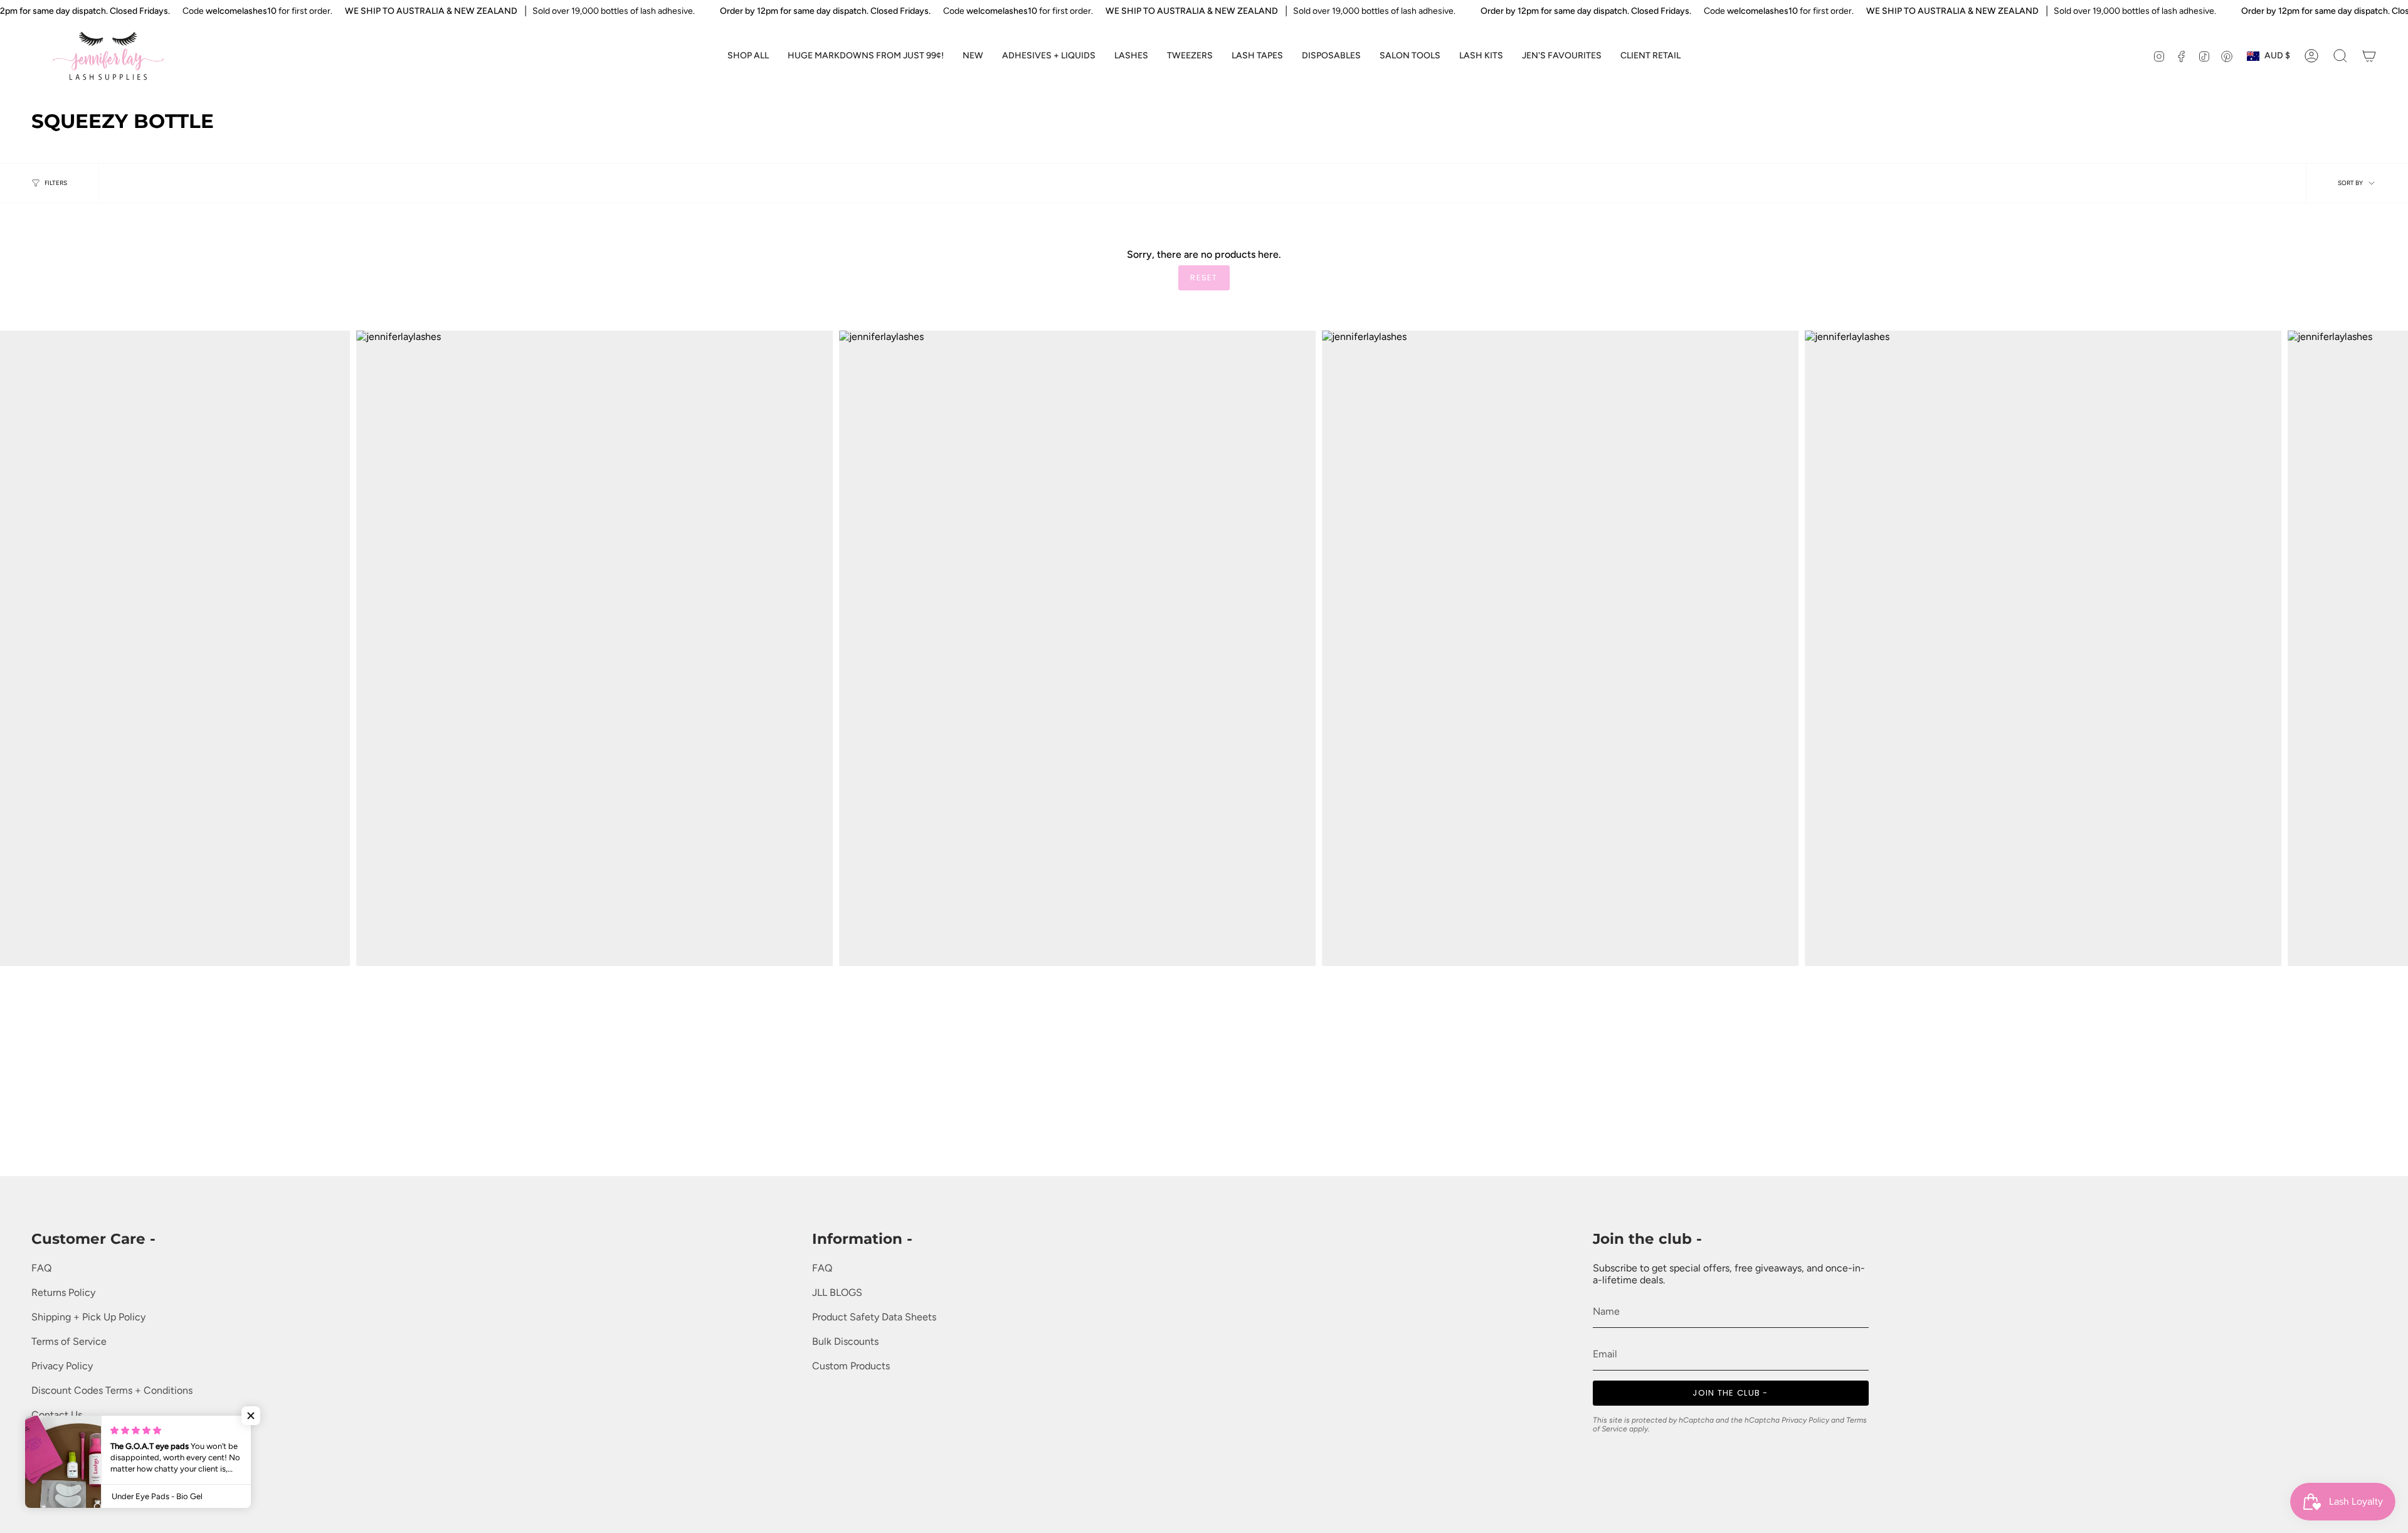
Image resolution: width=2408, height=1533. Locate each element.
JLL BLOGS (837, 1292)
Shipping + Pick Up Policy (88, 1317)
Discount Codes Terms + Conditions (112, 1390)
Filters (56, 183)
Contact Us (57, 1415)
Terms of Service (69, 1341)
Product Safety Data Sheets (874, 1317)
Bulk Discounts (845, 1341)
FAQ (41, 1268)
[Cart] (2369, 56)
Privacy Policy (62, 1366)
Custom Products (851, 1366)
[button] (1049, 56)
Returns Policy (63, 1292)
